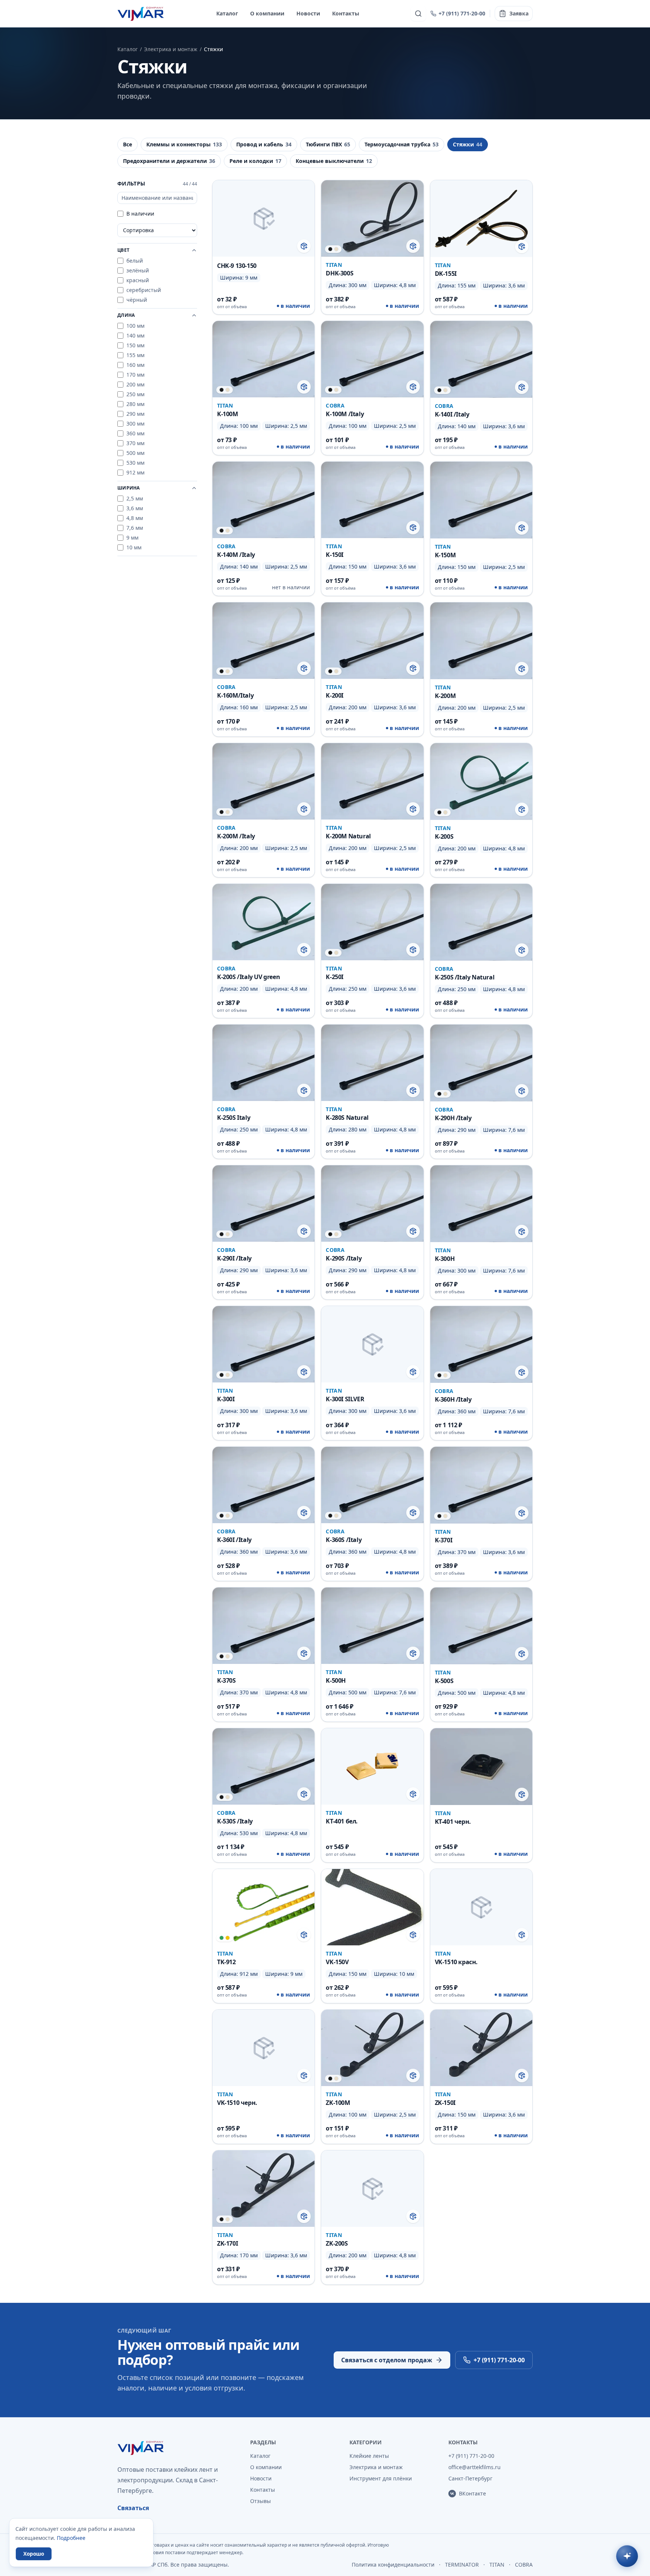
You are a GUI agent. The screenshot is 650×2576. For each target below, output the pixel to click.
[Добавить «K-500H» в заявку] (413, 1653)
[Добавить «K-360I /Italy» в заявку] (304, 1513)
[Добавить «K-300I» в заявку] (304, 1372)
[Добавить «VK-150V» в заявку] (413, 1935)
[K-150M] (481, 529)
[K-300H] (481, 1232)
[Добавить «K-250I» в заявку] (413, 950)
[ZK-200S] (372, 2217)
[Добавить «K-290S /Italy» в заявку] (413, 1231)
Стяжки (468, 144)
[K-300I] (263, 1373)
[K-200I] (372, 669)
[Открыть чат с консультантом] (627, 2556)
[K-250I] (372, 951)
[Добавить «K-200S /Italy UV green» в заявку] (304, 950)
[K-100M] (263, 388)
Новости (308, 13)
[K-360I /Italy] (263, 1514)
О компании (267, 13)
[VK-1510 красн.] (481, 1936)
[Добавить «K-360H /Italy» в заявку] (522, 1372)
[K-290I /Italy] (263, 1232)
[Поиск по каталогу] (418, 14)
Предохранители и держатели (169, 161)
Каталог (227, 13)
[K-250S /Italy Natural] (481, 951)
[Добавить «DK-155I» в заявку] (522, 246)
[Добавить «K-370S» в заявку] (304, 1653)
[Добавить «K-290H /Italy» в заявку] (522, 1091)
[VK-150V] (372, 1936)
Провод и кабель (264, 144)
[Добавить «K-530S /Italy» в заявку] (304, 1794)
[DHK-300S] (372, 247)
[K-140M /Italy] (263, 529)
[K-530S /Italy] (263, 1795)
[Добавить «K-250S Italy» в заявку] (304, 1090)
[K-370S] (263, 1654)
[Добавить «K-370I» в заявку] (522, 1513)
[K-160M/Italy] (263, 669)
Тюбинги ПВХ (328, 144)
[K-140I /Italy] (481, 388)
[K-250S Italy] (263, 1092)
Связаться (133, 2508)
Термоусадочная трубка (402, 144)
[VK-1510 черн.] (263, 2077)
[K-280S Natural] (372, 1092)
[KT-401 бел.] (372, 1795)
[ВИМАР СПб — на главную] (141, 14)
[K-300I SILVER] (372, 1373)
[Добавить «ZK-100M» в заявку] (413, 2076)
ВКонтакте (472, 2493)
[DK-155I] (481, 247)
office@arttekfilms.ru (475, 2467)
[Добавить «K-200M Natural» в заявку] (413, 809)
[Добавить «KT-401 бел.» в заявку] (413, 1794)
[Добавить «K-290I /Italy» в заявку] (304, 1231)
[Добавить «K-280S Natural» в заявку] (413, 1090)
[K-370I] (481, 1514)
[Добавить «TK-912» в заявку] (304, 1935)
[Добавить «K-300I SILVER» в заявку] (413, 1372)
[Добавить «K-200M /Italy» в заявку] (304, 809)
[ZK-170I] (263, 2217)
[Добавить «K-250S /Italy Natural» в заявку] (522, 950)
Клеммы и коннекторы (184, 144)
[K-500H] (372, 1654)
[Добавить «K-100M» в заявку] (304, 387)
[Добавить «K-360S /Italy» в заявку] (413, 1513)
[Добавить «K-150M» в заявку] (522, 528)
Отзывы (260, 2501)
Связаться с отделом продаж (387, 2360)
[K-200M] (481, 669)
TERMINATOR (462, 2565)
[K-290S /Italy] (372, 1232)
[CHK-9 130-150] (263, 247)
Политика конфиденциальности (393, 2565)
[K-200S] (481, 810)
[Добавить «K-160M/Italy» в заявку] (304, 668)
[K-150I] (372, 529)
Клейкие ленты (369, 2456)
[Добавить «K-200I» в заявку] (413, 668)
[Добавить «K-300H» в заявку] (522, 1232)
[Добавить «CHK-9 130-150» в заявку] (304, 246)
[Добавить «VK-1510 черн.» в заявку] (304, 2076)
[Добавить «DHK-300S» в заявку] (413, 246)
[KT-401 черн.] (481, 1795)
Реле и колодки (255, 161)
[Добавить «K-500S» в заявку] (522, 1654)
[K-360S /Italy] (372, 1514)
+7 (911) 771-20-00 (462, 13)
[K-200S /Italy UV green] (263, 951)
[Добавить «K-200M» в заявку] (522, 669)
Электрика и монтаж (171, 49)
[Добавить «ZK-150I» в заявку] (522, 2076)
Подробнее (71, 2538)
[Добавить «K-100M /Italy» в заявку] (413, 387)
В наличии (140, 214)
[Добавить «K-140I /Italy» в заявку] (522, 387)
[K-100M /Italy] (372, 388)
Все (128, 144)
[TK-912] (263, 1936)
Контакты (346, 13)
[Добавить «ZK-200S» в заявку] (413, 2216)
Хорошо (34, 2554)
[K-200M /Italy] (263, 810)
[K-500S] (481, 1654)
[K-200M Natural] (372, 810)
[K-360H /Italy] (481, 1373)
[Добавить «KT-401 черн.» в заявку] (522, 1794)
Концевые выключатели (334, 161)
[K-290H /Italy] (481, 1092)
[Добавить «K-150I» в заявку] (413, 528)
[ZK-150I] (481, 2077)
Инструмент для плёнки (381, 2478)
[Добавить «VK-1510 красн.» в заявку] (522, 1935)
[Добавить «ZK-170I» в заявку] (304, 2216)
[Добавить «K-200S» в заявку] (522, 809)
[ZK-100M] (372, 2077)
